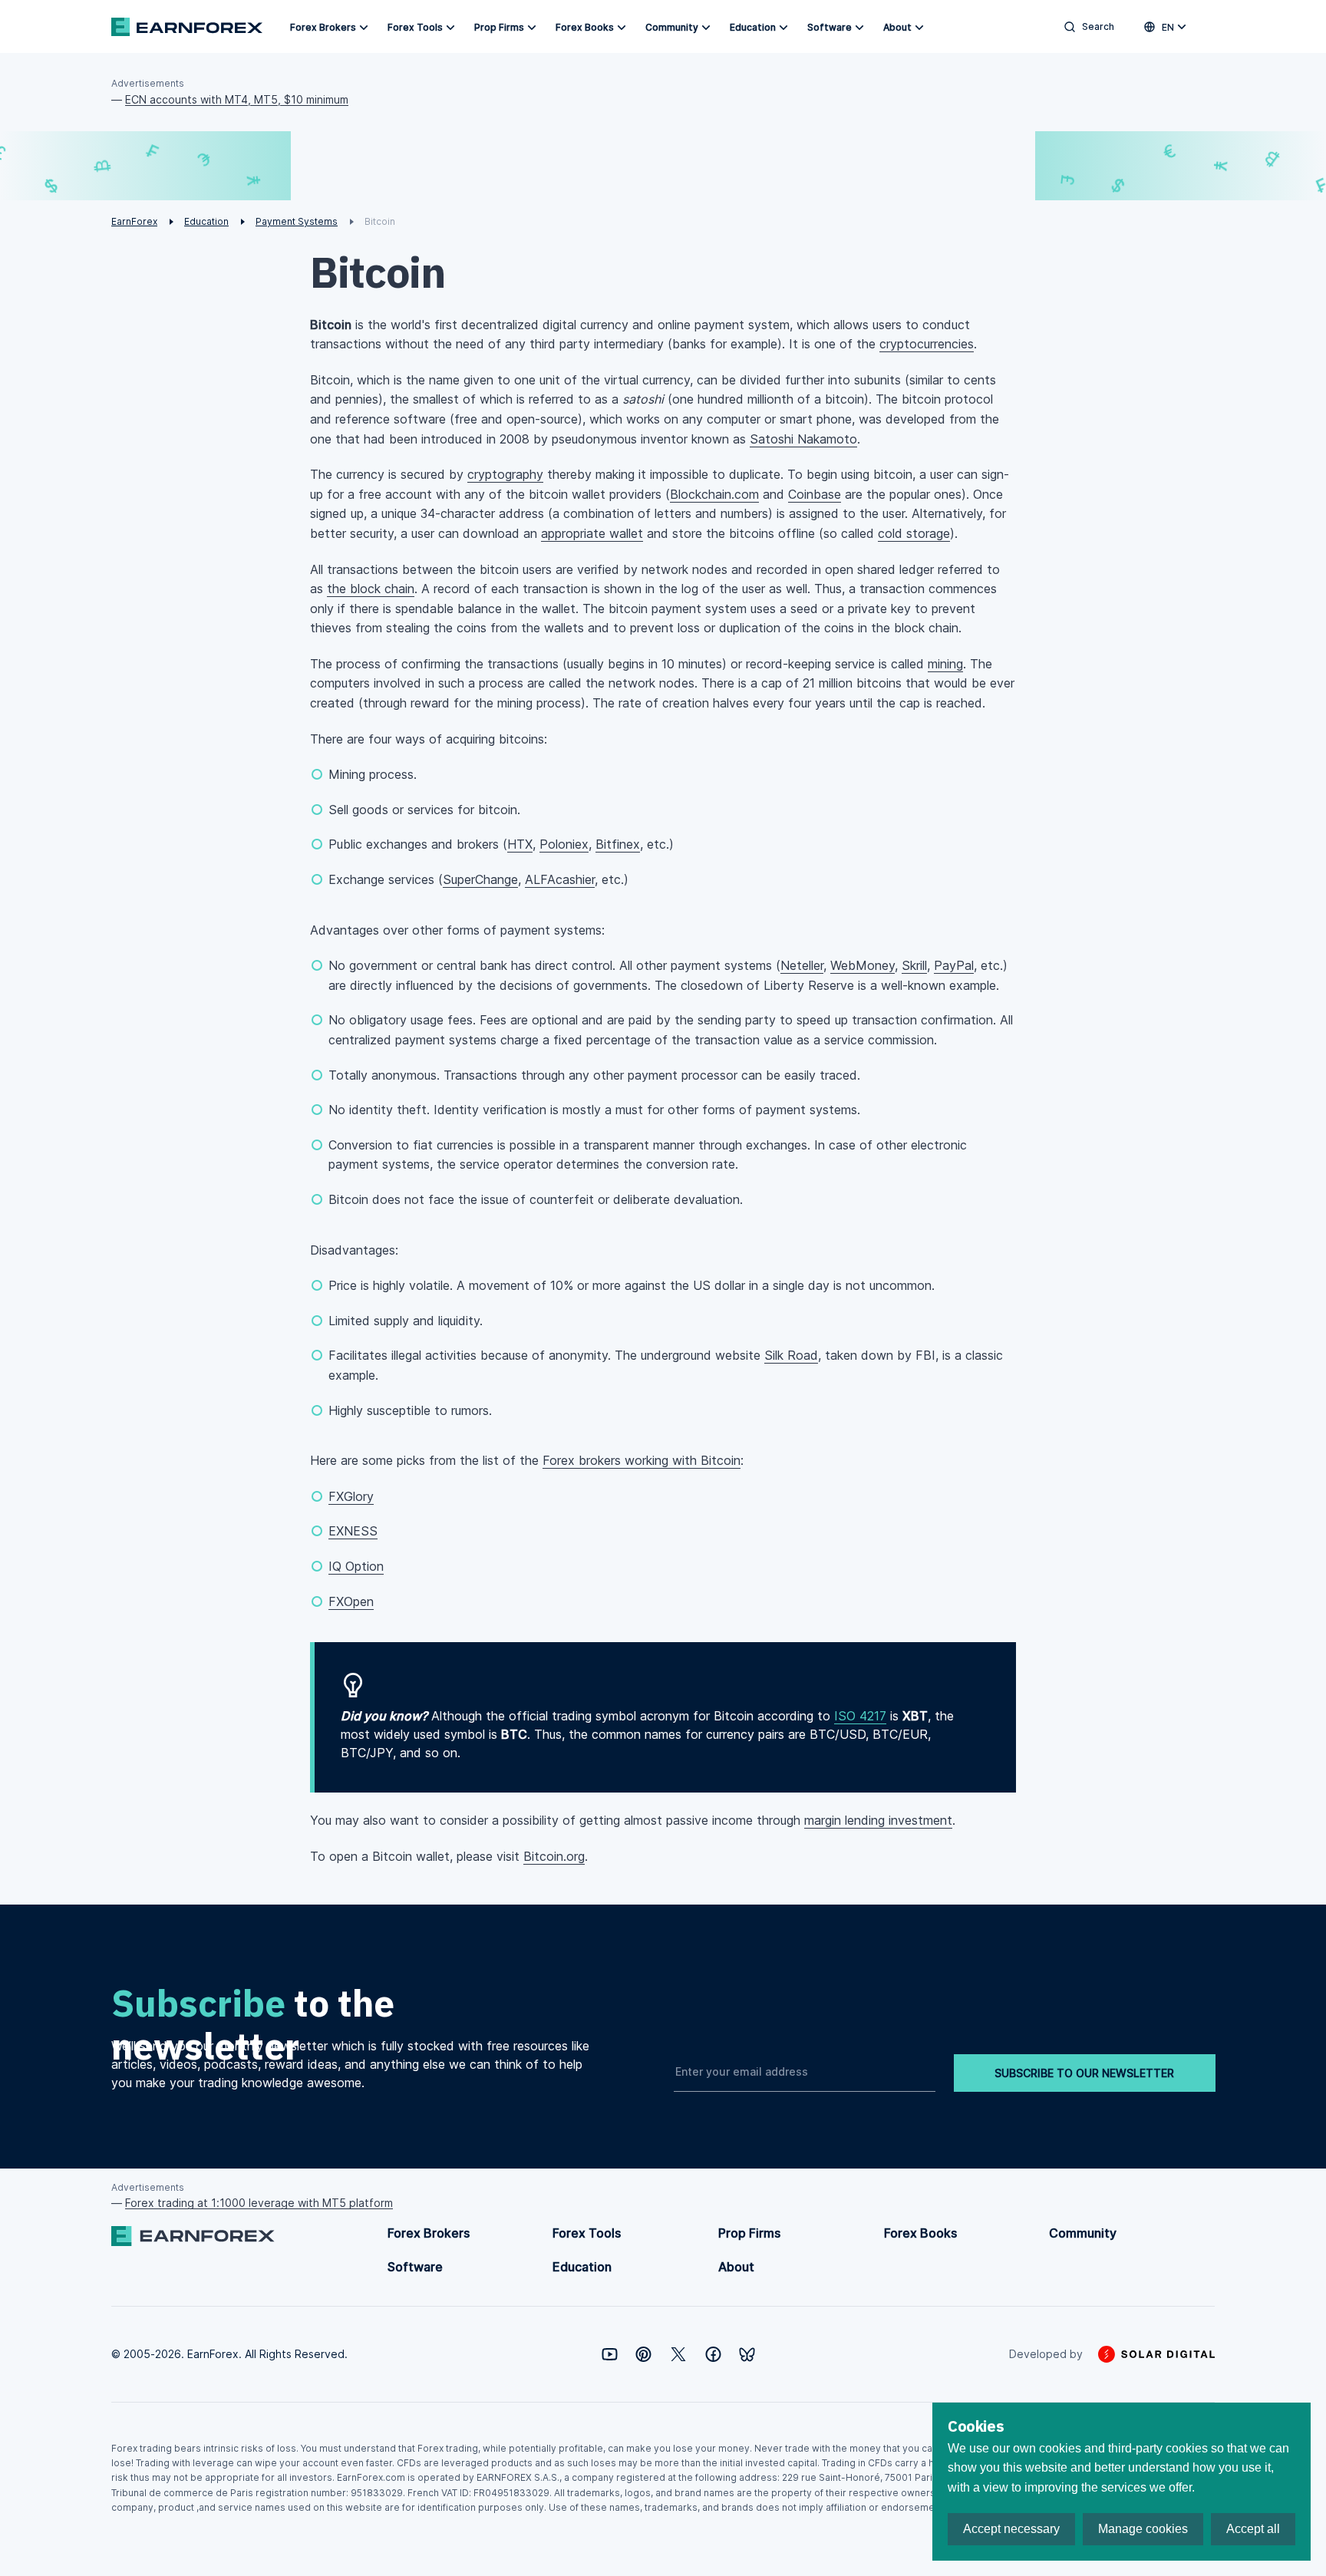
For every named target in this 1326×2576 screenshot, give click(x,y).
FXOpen (351, 1601)
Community (672, 27)
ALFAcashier (560, 879)
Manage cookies (1143, 2529)
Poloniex (564, 844)
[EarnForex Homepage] (187, 27)
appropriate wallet (592, 533)
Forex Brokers (323, 27)
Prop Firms (499, 27)
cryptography (505, 474)
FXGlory (351, 1496)
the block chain (371, 589)
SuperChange (480, 879)
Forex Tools (415, 27)
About (897, 27)
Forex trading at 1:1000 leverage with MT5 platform (259, 2203)
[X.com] (678, 2354)
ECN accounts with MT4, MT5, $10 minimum (237, 99)
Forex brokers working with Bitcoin (642, 1460)
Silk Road (791, 1355)
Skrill (914, 965)
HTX (520, 844)
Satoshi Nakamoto (803, 439)
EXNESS (353, 1531)
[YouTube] (610, 2354)
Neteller (802, 965)
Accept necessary (1011, 2529)
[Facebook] (713, 2354)
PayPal (954, 965)
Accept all (1253, 2529)
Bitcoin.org (554, 1856)
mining (945, 664)
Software (830, 27)
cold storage (914, 533)
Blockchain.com (714, 494)
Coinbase (815, 494)
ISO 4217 (860, 1716)
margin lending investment (878, 1820)
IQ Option (356, 1566)
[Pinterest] (643, 2354)
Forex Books (585, 27)
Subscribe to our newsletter (1084, 2073)
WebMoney (863, 965)
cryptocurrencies (927, 344)
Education (753, 27)
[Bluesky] (747, 2355)
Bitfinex (618, 844)
